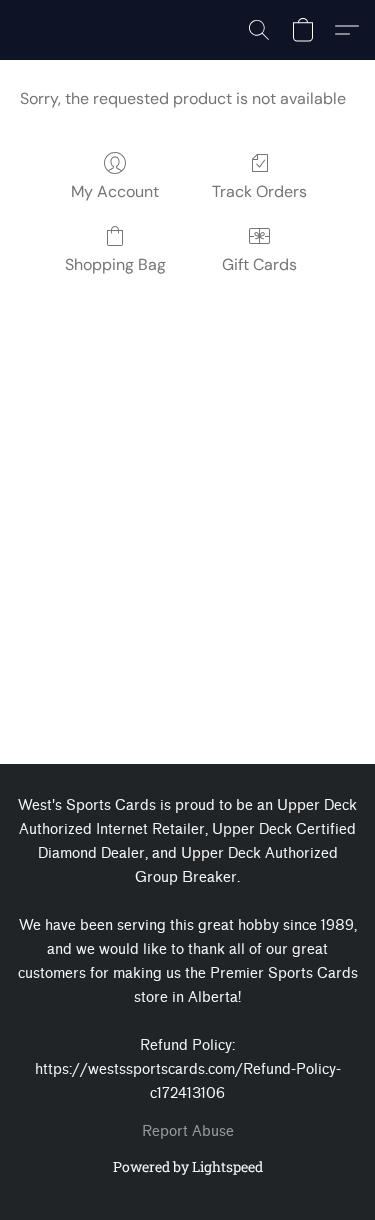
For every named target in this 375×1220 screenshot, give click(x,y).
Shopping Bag (115, 264)
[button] (259, 30)
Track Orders (259, 191)
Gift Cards (259, 264)
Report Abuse (188, 1131)
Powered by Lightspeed (188, 1166)
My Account (115, 191)
